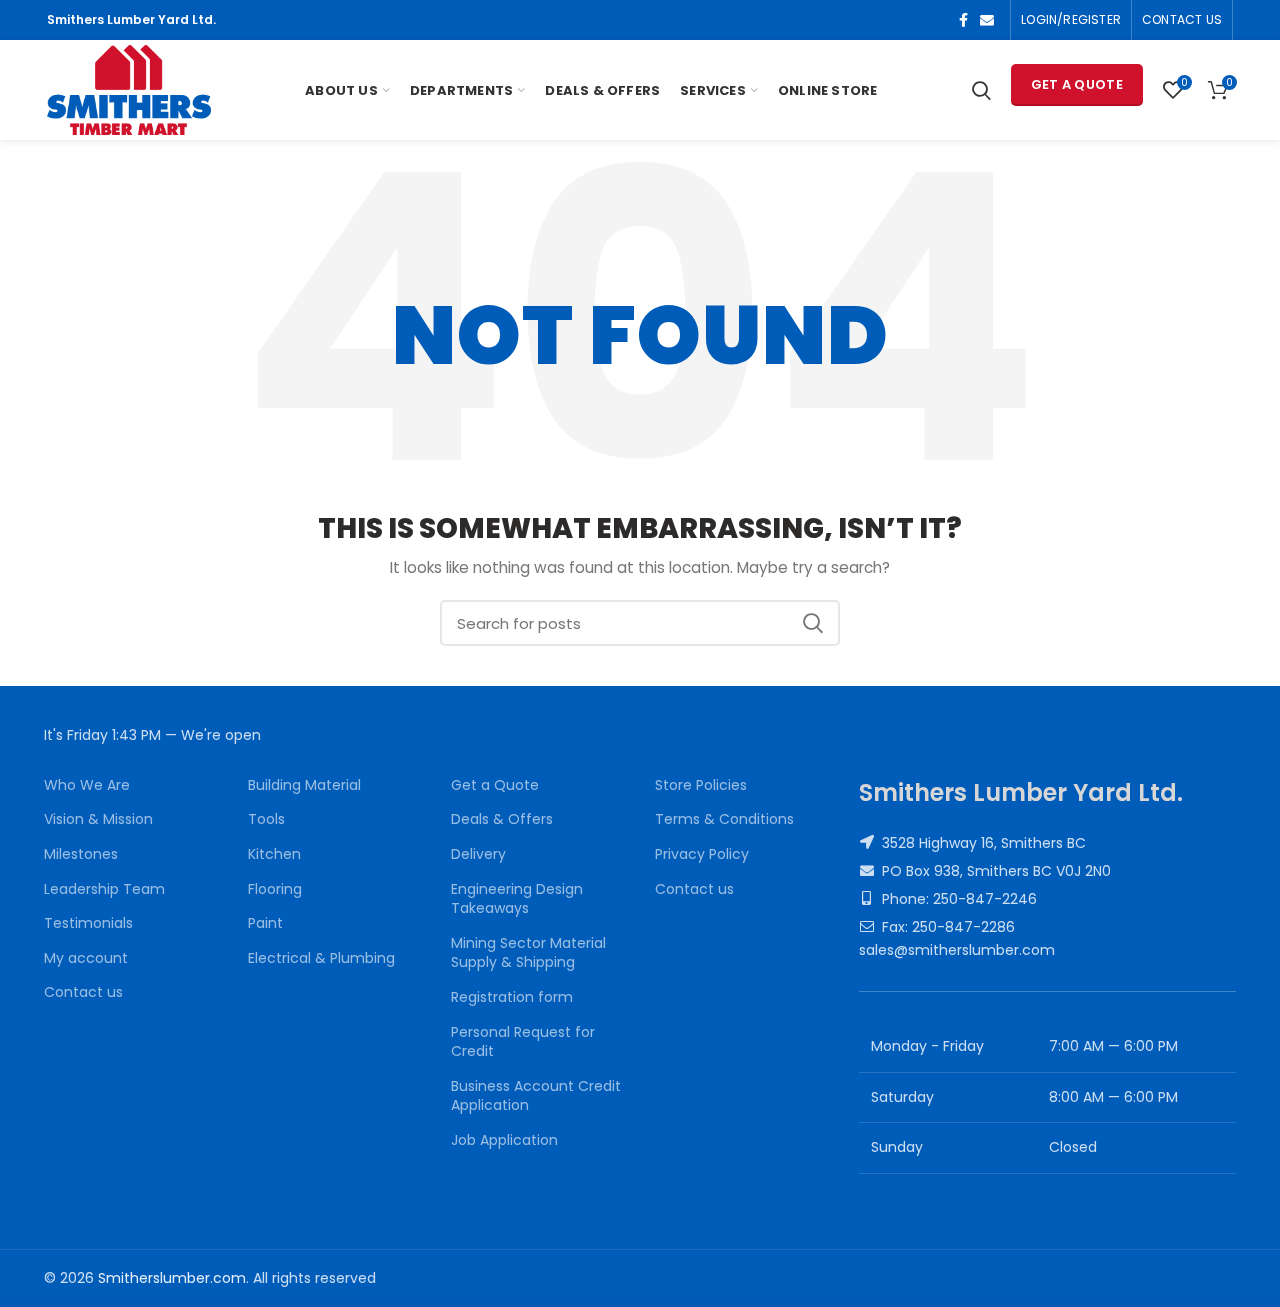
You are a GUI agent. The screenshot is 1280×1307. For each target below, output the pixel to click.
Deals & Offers (502, 819)
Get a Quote (1077, 84)
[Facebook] (963, 20)
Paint (265, 923)
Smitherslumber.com (172, 1278)
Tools (266, 819)
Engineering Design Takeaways (517, 899)
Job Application (504, 1140)
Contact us (83, 992)
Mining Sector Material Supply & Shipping (528, 953)
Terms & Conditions (724, 819)
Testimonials (88, 923)
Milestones (81, 854)
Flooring (275, 889)
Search (813, 623)
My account (86, 958)
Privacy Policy (702, 854)
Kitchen (274, 854)
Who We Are (87, 785)
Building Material (304, 785)
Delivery (478, 854)
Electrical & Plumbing (321, 958)
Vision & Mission (98, 819)
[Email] (987, 20)
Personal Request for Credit (523, 1042)
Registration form (512, 997)
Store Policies (701, 785)
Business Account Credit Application (536, 1096)
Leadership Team (104, 889)
